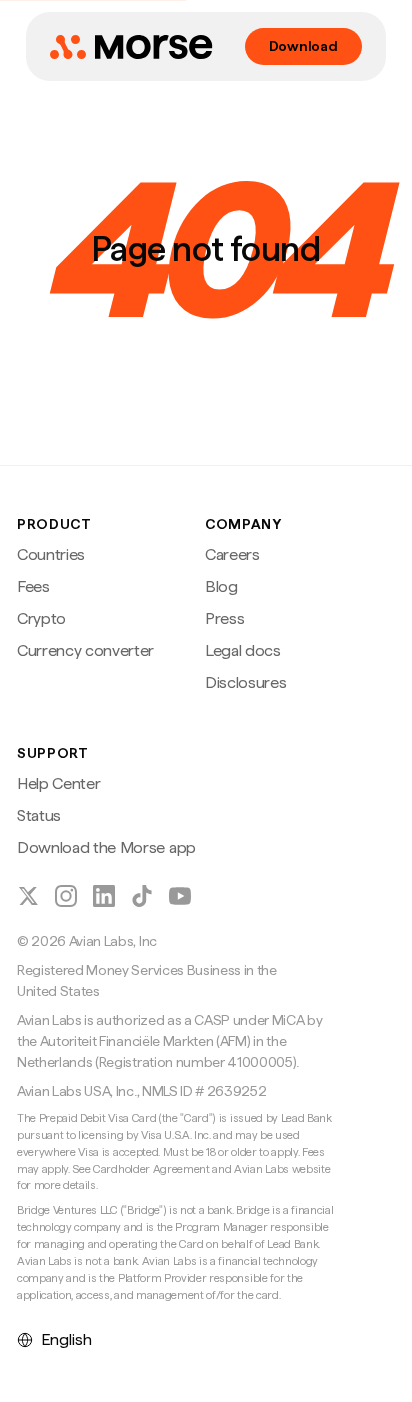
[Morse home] (131, 47)
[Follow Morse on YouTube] (180, 896)
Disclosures (245, 682)
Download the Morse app (106, 847)
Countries (51, 554)
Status (39, 815)
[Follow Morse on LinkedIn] (104, 896)
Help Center (58, 783)
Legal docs (243, 650)
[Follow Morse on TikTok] (142, 896)
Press (224, 618)
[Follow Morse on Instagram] (66, 896)
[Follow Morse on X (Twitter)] (28, 896)
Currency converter (85, 650)
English (66, 1339)
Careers (232, 554)
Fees (33, 586)
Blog (221, 586)
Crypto (41, 618)
